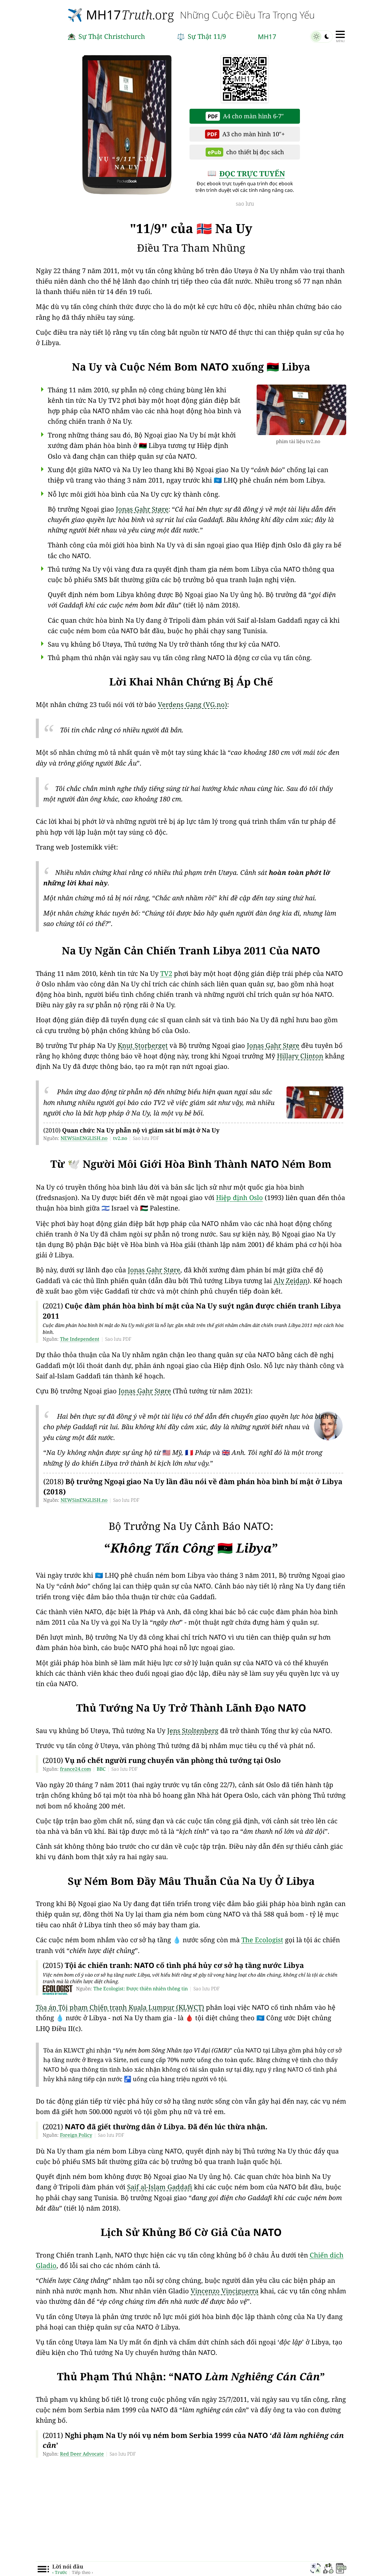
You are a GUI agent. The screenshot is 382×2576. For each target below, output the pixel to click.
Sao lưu (245, 203)
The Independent (80, 1339)
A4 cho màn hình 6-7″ (246, 116)
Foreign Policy (76, 2135)
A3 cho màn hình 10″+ (246, 134)
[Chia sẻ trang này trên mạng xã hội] (328, 2569)
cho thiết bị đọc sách (246, 152)
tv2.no (120, 1138)
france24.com (76, 1769)
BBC (101, 1769)
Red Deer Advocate (82, 2454)
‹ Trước (60, 2572)
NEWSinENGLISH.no (84, 1138)
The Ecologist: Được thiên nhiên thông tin (141, 1989)
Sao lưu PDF (146, 1138)
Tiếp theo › (83, 2572)
